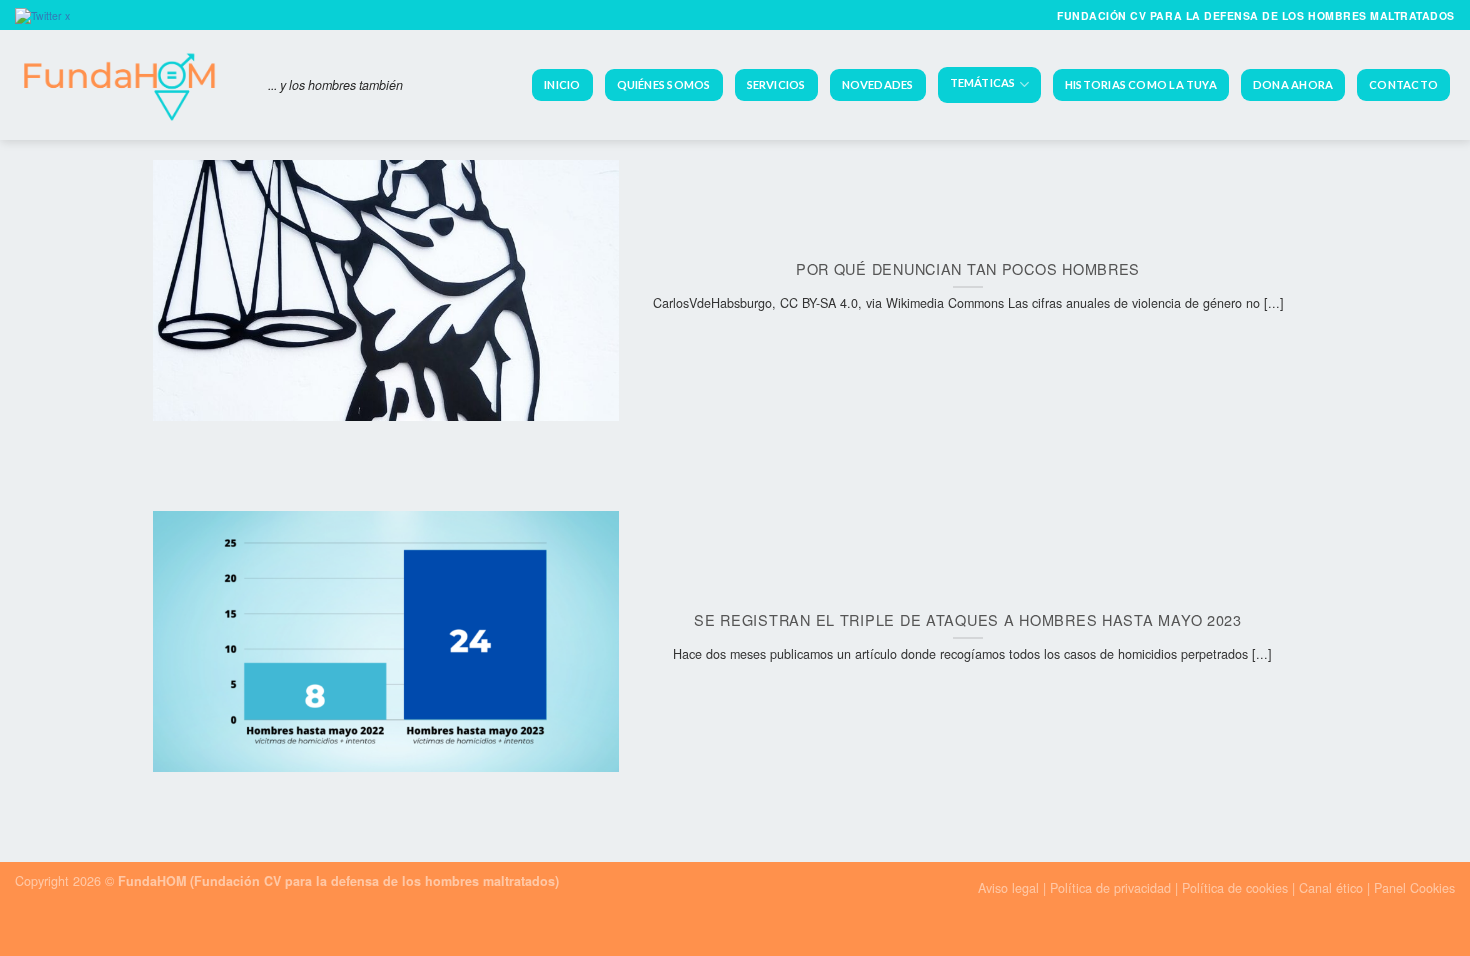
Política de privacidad (1112, 888)
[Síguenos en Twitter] (45, 14)
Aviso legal (1008, 888)
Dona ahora (1293, 84)
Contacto (1403, 84)
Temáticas (983, 83)
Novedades (878, 84)
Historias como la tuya (1141, 84)
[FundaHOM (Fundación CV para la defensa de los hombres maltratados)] (126, 85)
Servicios (776, 84)
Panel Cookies (1414, 888)
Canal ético (1331, 888)
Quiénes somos (664, 84)
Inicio (562, 84)
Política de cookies (1235, 888)
